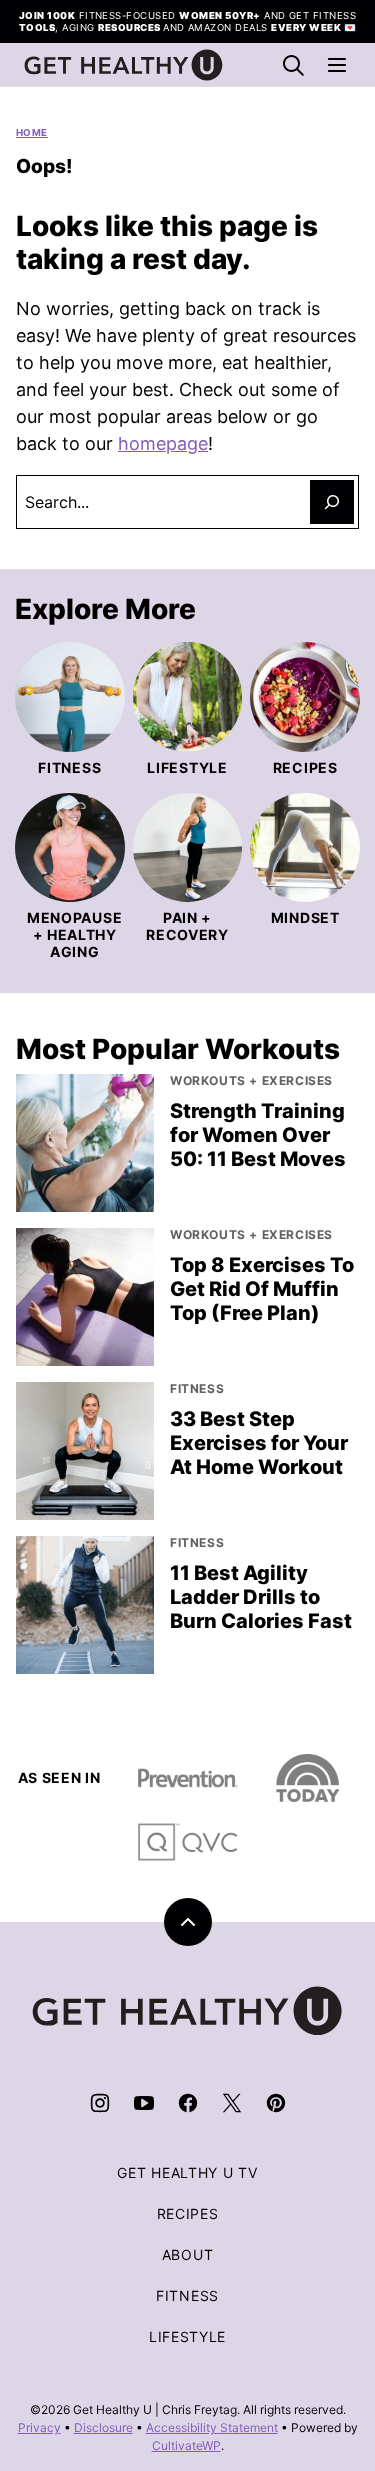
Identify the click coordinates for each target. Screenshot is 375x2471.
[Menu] (337, 65)
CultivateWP (186, 2445)
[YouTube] (144, 2103)
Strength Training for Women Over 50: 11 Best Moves (258, 1135)
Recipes (188, 2213)
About (188, 2254)
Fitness (187, 2295)
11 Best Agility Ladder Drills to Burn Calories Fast (261, 1597)
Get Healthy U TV (187, 2172)
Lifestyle (187, 2336)
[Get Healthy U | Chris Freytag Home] (124, 65)
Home (32, 132)
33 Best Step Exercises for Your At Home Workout (259, 1443)
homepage (163, 443)
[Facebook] (188, 2103)
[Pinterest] (276, 2103)
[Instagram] (100, 2103)
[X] (232, 2103)
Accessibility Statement (212, 2427)
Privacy (39, 2427)
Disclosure (103, 2427)
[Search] (293, 65)
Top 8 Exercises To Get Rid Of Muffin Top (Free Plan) (262, 1289)
